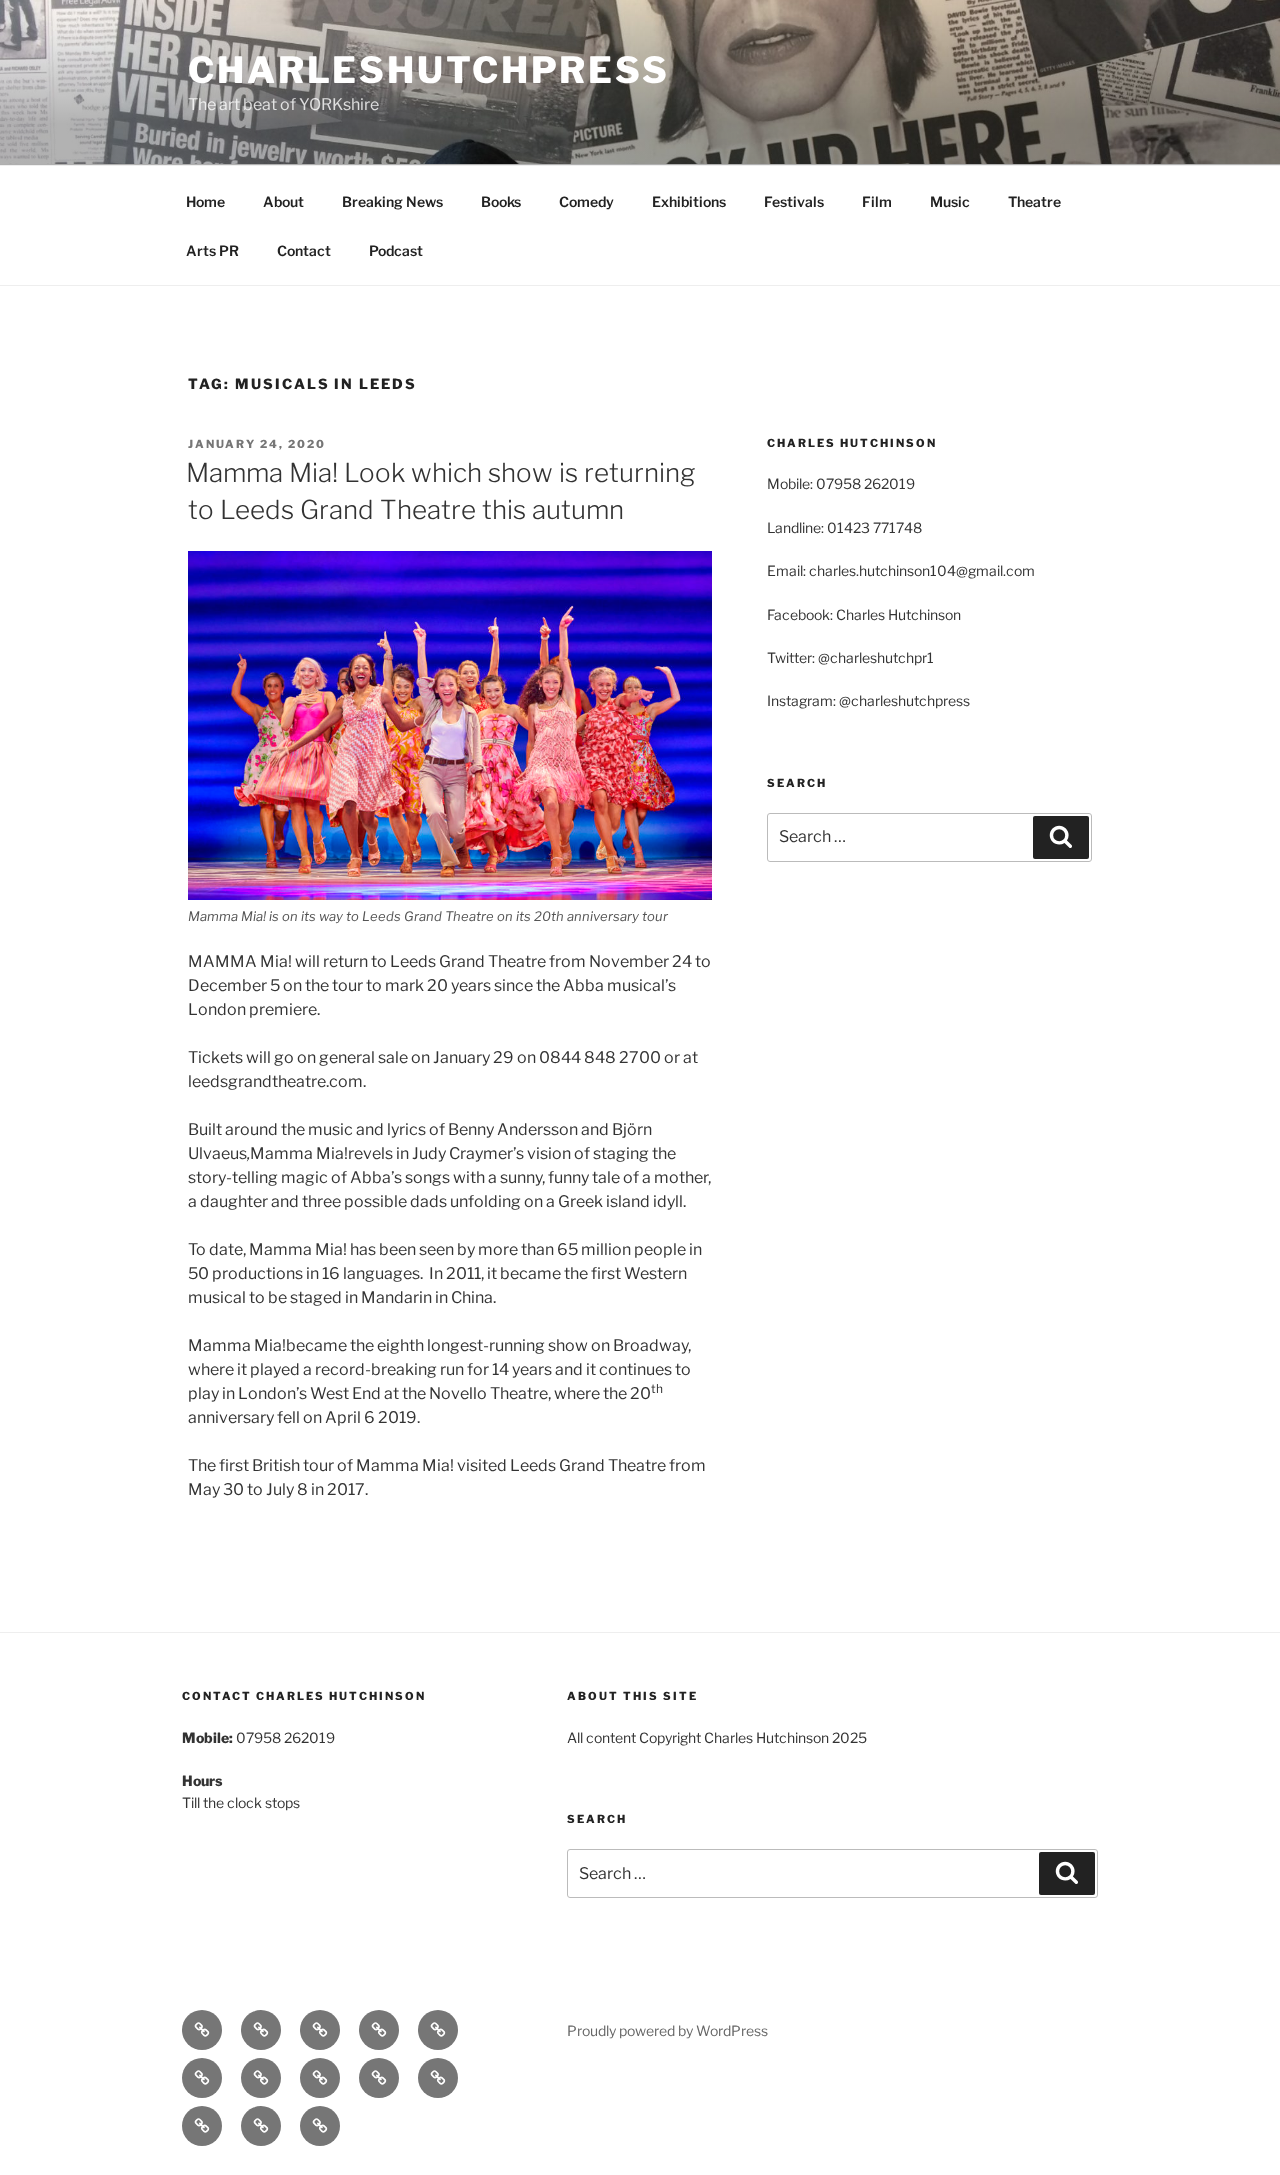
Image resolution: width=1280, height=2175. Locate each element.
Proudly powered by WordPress (667, 2030)
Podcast (396, 250)
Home (205, 201)
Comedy (586, 201)
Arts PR (212, 250)
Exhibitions (689, 201)
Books (501, 201)
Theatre (1034, 201)
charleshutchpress (429, 70)
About (283, 201)
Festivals (794, 201)
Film (877, 201)
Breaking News (392, 201)
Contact (304, 250)
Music (950, 201)
